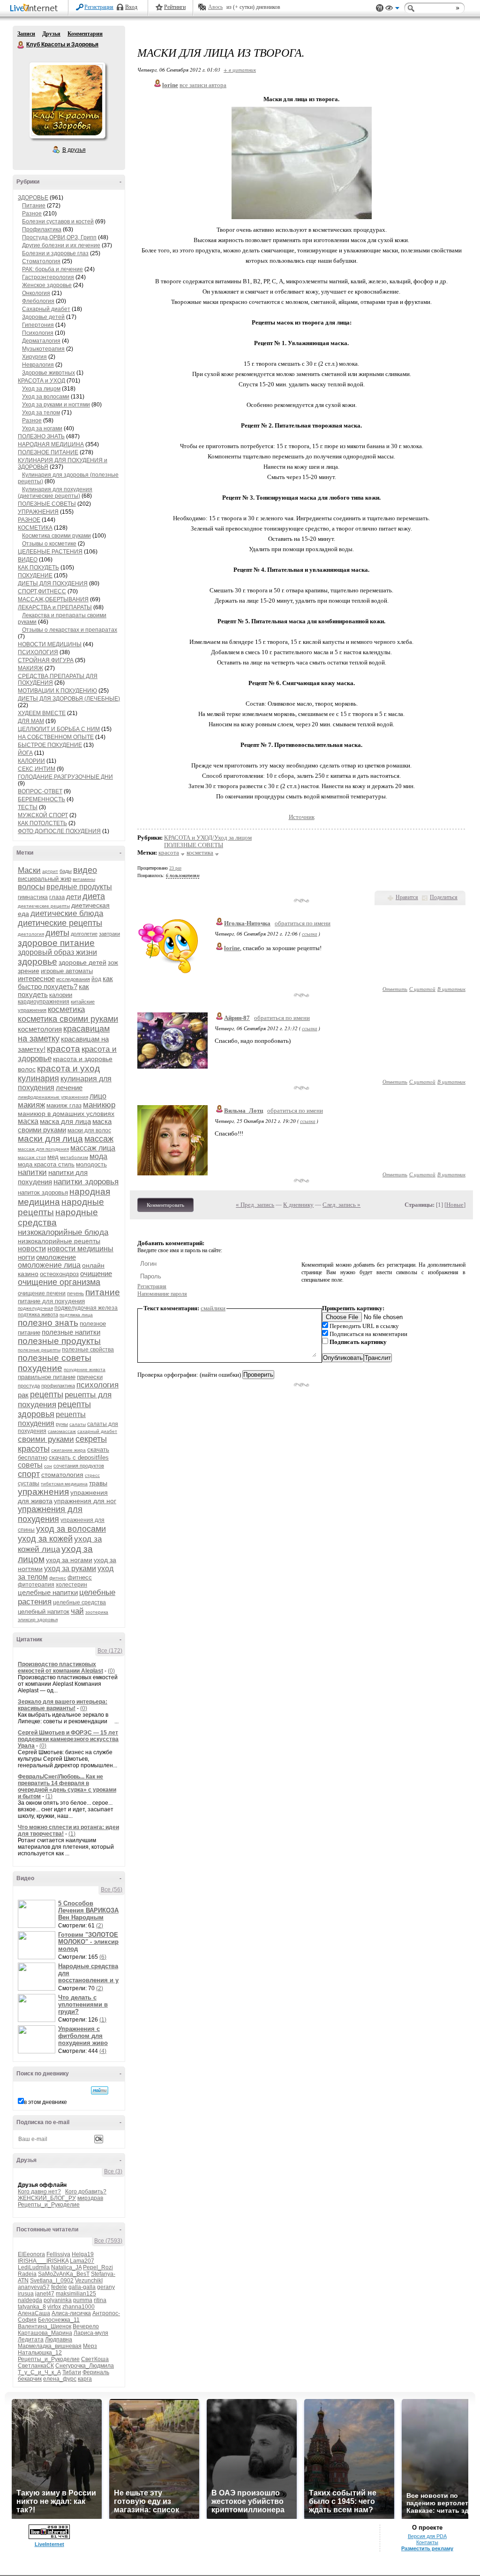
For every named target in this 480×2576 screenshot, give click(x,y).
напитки (32, 1172)
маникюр (99, 1105)
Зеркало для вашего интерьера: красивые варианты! (63, 1705)
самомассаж (62, 1431)
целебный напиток (44, 1612)
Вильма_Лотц (244, 1111)
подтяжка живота (38, 1314)
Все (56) (112, 1890)
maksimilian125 (76, 2294)
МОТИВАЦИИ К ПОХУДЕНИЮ (57, 691)
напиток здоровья (43, 1192)
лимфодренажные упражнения (53, 1097)
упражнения (43, 1492)
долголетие (84, 934)
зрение (29, 971)
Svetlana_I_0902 (52, 2281)
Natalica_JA (66, 2267)
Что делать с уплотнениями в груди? (83, 2004)
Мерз (90, 2346)
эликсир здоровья (38, 1620)
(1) (49, 1796)
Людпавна (59, 2340)
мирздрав (90, 2198)
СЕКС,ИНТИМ (37, 769)
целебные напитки (48, 1592)
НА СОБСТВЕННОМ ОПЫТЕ (56, 737)
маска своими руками (65, 1126)
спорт (29, 1474)
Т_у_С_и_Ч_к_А (39, 2372)
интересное (36, 978)
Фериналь (96, 2372)
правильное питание (47, 1377)
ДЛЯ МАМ (31, 721)
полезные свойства (88, 1350)
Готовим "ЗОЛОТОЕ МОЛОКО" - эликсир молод (88, 1942)
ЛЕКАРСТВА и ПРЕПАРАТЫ (55, 607)
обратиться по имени (303, 923)
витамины (84, 879)
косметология (40, 1029)
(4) (103, 2051)
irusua (26, 2294)
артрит (50, 871)
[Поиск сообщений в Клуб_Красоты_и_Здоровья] (100, 2090)
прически (90, 1377)
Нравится (407, 897)
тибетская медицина (64, 1484)
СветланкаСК (36, 2366)
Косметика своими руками (56, 536)
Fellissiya (58, 2254)
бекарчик (30, 2379)
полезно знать (48, 1323)
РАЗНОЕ (29, 520)
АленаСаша (34, 2313)
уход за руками (70, 1568)
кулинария (38, 1078)
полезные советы (55, 1358)
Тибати (72, 2372)
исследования (73, 979)
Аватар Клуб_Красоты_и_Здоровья (67, 100)
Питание (34, 206)
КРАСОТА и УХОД (41, 381)
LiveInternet (36, 9)
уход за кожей (45, 1539)
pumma (83, 2300)
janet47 (45, 2294)
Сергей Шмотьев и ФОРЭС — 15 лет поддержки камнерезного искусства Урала (68, 1739)
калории (61, 995)
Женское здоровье (47, 285)
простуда (29, 1386)
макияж (31, 1105)
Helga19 (83, 2254)
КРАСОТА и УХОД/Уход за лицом (208, 838)
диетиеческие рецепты (44, 906)
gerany (106, 2287)
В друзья (74, 150)
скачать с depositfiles (79, 1458)
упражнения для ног (85, 1501)
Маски (29, 870)
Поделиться (444, 897)
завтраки (109, 934)
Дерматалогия (41, 341)
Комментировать (165, 1205)
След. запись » (341, 1205)
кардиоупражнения (44, 1002)
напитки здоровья (86, 1182)
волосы (31, 887)
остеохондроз (59, 1274)
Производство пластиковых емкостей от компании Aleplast (60, 1668)
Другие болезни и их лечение (61, 245)
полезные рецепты (39, 1350)
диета (94, 896)
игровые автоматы (67, 971)
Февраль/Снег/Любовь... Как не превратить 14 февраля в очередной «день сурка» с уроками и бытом (67, 1786)
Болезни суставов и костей (58, 221)
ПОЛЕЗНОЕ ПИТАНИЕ (48, 452)
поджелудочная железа (86, 1308)
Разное (32, 214)
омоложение (56, 1257)
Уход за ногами (42, 428)
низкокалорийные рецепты (59, 1241)
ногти (26, 1257)
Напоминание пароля (162, 1294)
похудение (40, 1368)
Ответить (395, 989)
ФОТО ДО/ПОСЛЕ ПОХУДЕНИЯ (59, 831)
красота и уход (68, 1068)
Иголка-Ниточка (247, 923)
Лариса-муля (91, 2333)
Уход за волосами (46, 397)
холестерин (71, 1585)
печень (75, 1293)
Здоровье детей (43, 317)
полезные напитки (71, 1332)
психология (97, 1385)
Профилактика (42, 229)
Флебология (38, 301)
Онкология (36, 293)
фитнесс (80, 1577)
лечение (69, 1088)
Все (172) (110, 1651)
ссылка (310, 934)
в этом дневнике (45, 2102)
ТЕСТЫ (28, 807)
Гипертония (38, 325)
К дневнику (298, 1205)
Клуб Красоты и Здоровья (21, 45)
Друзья (51, 34)
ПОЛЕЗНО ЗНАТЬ (41, 436)
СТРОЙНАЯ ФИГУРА (46, 660)
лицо (98, 1096)
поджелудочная (35, 1308)
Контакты (427, 2542)
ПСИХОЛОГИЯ (38, 652)
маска (28, 1121)
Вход (131, 7)
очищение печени (42, 1293)
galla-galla (82, 2287)
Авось (215, 7)
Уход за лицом (41, 389)
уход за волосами (71, 1529)
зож (113, 963)
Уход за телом (41, 413)
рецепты (47, 1395)
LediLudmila (34, 2267)
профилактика (58, 1386)
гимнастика (33, 897)
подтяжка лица (76, 1315)
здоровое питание (56, 943)
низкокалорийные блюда (63, 1232)
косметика (66, 1009)
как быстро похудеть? (65, 982)
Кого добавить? (86, 2192)
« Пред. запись (255, 1205)
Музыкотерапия (43, 349)
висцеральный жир (45, 879)
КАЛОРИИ (31, 761)
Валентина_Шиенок (45, 2326)
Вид (392, 9)
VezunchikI (89, 2281)
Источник (302, 817)
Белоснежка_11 (59, 2320)
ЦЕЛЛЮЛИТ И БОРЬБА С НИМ (59, 729)
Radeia (27, 2274)
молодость (91, 1164)
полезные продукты (59, 1341)
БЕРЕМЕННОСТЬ (41, 799)
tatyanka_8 (32, 2307)
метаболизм (74, 1157)
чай (77, 1611)
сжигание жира (68, 1450)
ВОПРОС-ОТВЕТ (40, 791)
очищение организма (59, 1282)
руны (62, 1424)
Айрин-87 (237, 1018)
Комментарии (85, 34)
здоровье (37, 962)
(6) (103, 1957)
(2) (100, 1926)
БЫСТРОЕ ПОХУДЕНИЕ (50, 745)
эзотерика (97, 1612)
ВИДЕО (28, 560)
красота (64, 1049)
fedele (59, 2287)
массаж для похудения (43, 1149)
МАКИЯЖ (30, 668)
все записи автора (203, 85)
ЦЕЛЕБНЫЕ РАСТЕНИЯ (50, 552)
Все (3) (113, 2171)
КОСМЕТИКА (35, 528)
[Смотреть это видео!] (38, 1914)
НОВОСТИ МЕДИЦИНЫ (50, 644)
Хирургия (34, 357)
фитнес (58, 1578)
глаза (57, 897)
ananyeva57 (34, 2287)
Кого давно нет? (39, 2192)
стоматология (62, 1475)
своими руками (46, 1439)
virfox (54, 2307)
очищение (96, 1273)
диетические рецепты (60, 923)
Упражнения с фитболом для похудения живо (83, 2036)
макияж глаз (64, 1105)
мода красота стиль (46, 1164)
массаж (99, 1139)
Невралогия (38, 365)
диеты (57, 933)
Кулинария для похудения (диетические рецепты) (55, 493)
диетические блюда (67, 913)
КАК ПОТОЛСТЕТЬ (42, 823)
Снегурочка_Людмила (85, 2366)
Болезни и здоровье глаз (55, 253)
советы (30, 1465)
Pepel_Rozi (98, 2267)
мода (98, 1156)
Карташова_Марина (45, 2333)
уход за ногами (69, 1560)
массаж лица (93, 1148)
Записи (26, 34)
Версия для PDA (427, 2536)
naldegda (30, 2300)
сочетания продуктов (79, 1466)
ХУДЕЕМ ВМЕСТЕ (42, 713)
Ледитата (31, 2340)
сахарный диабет (97, 1431)
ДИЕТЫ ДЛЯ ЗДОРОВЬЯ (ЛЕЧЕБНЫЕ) (69, 699)
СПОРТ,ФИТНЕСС (42, 591)
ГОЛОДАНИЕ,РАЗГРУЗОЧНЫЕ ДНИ (65, 777)
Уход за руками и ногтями (56, 405)
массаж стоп (32, 1157)
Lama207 (82, 2261)
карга (85, 2379)
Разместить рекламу (427, 2548)
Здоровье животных (49, 373)
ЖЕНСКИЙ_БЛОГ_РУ (47, 2198)
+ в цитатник (240, 70)
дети (74, 897)
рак (23, 1395)
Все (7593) (108, 2241)
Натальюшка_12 (40, 2353)
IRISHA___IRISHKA (43, 2261)
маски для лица (50, 1139)
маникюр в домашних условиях (66, 1114)
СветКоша (95, 2359)
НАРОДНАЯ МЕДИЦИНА (51, 444)
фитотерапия (36, 1585)
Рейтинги (175, 7)
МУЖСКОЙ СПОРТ (43, 815)
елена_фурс (60, 2379)
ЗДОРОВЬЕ (33, 198)
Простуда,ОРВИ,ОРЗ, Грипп (59, 237)
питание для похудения (51, 1301)
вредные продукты (79, 887)
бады (66, 871)
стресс (92, 1475)
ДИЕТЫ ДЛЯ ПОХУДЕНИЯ (53, 583)
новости (32, 1249)
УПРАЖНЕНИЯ (38, 512)
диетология (31, 934)
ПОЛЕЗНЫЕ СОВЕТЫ (47, 504)
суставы (29, 1484)
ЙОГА (25, 753)
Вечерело (86, 2326)
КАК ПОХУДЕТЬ (38, 568)
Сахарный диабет (46, 309)
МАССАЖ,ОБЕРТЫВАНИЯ (53, 599)
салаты (78, 1424)
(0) (111, 1671)
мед (53, 1157)
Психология (38, 333)
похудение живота (85, 1369)
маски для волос (89, 1130)
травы (98, 1483)
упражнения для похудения (50, 1514)
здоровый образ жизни (57, 952)
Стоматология (41, 261)
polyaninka (58, 2300)
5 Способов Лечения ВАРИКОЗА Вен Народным (88, 1910)
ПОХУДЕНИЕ (35, 576)
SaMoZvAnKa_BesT (64, 2274)
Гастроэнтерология (48, 277)
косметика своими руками (68, 1019)
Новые (455, 1205)
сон (48, 1466)
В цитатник (451, 989)
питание (103, 1292)
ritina (100, 2300)
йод (96, 979)
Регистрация (99, 7)
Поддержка (380, 8)
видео (85, 870)
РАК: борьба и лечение (52, 269)
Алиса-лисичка (71, 2313)
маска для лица (65, 1121)
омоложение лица (49, 1265)
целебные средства (79, 1602)
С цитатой (422, 989)
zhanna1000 (79, 2307)
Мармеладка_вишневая (50, 2346)
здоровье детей (82, 962)
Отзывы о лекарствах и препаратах (70, 630)
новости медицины (80, 1249)
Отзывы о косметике (49, 544)
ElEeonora (31, 2254)
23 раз (175, 868)
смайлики (213, 1308)
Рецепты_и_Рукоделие (49, 2205)
